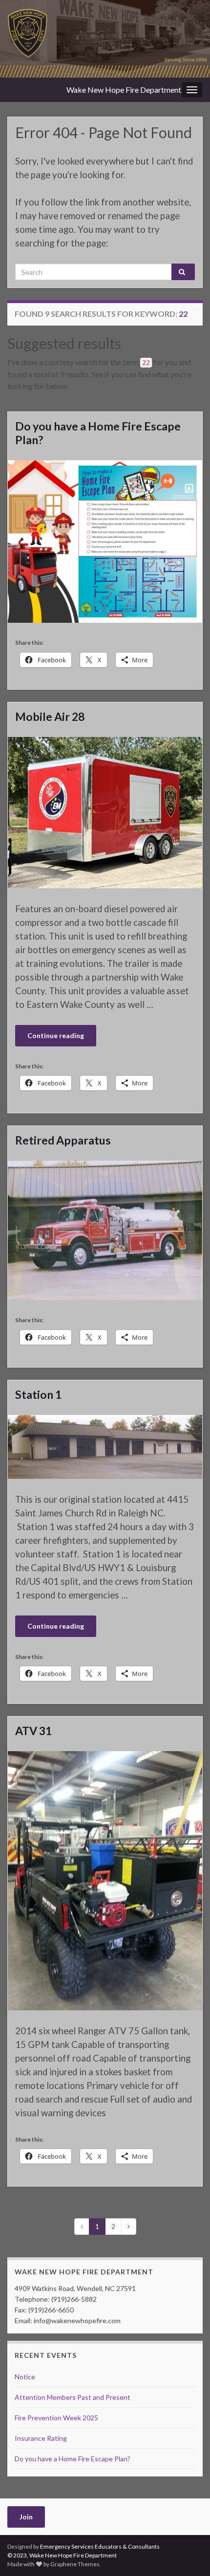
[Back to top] (188, 2554)
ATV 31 (33, 1731)
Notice (25, 2377)
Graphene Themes (75, 2564)
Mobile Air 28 (50, 716)
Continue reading (56, 1035)
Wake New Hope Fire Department (124, 90)
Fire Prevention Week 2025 (56, 2418)
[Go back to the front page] (105, 39)
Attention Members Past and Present (73, 2397)
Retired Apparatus (63, 1140)
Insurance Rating (41, 2438)
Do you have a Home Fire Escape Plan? (98, 433)
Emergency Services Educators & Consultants (100, 2546)
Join (26, 2517)
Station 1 (38, 1394)
